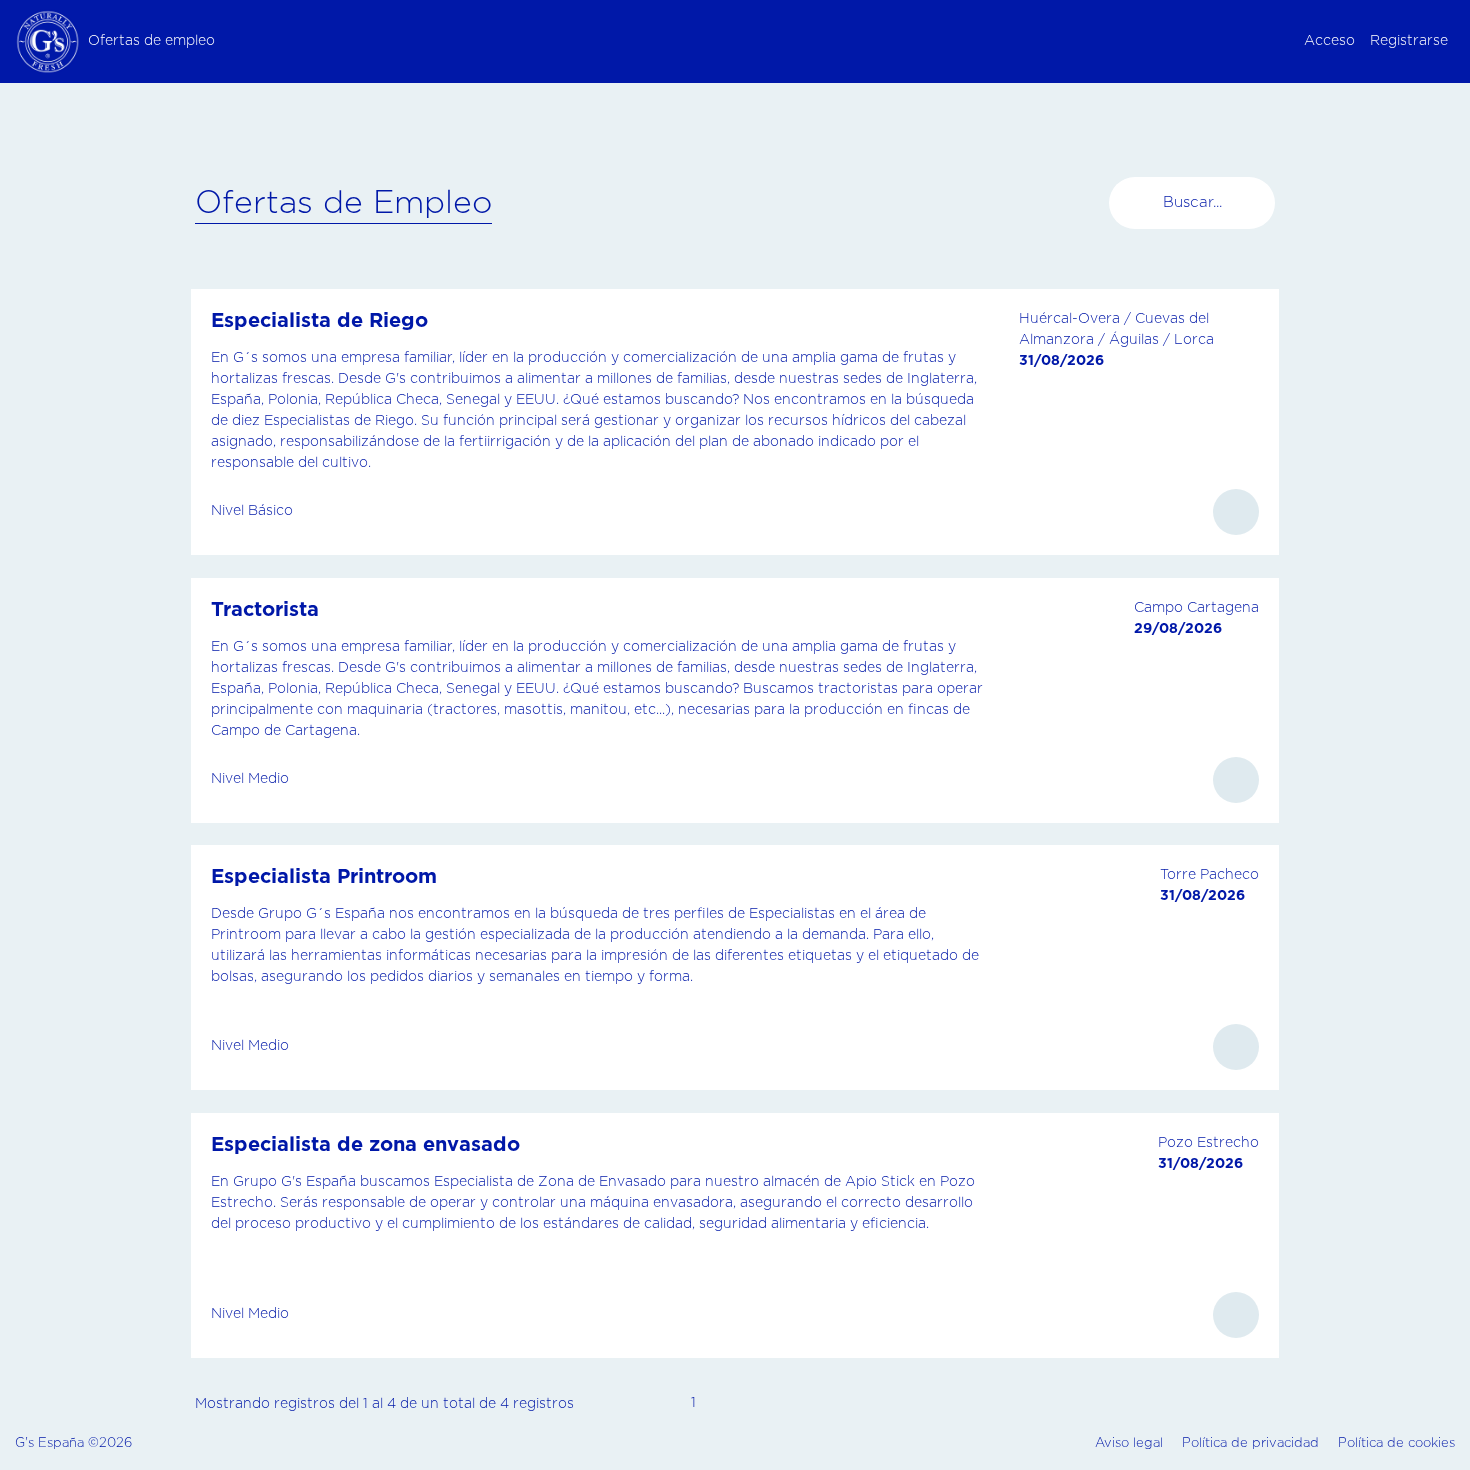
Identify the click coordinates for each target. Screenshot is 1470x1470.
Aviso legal (1129, 1443)
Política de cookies (1396, 1443)
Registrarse (1409, 41)
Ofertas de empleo (151, 41)
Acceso (1329, 41)
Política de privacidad (1250, 1443)
